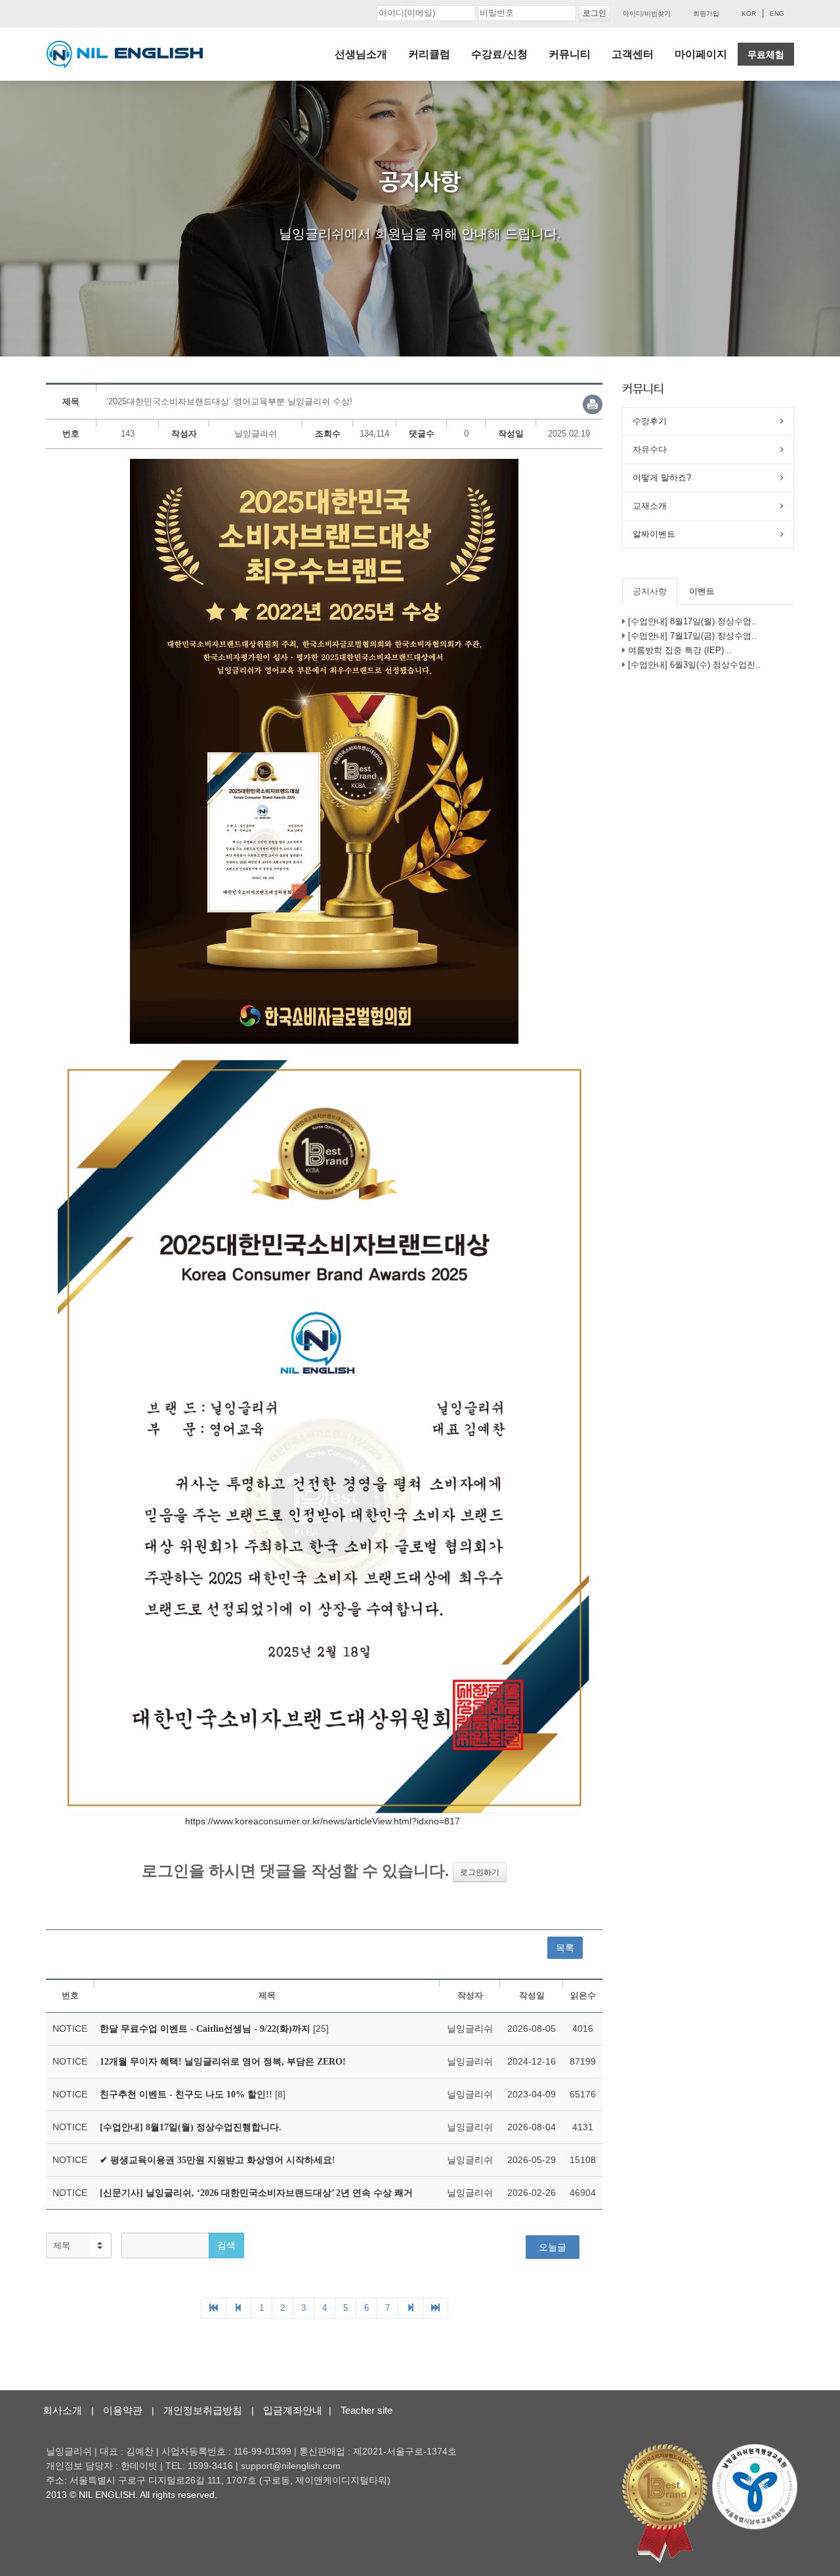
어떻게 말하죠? (662, 478)
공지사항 (650, 591)
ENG (777, 13)
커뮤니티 (570, 54)
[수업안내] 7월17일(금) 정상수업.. (692, 636)
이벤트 (702, 591)
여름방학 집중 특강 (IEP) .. (680, 650)
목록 (565, 1948)
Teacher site (367, 2410)
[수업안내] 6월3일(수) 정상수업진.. (694, 665)
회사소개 (62, 2410)
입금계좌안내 (293, 2410)
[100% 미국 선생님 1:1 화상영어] (125, 54)
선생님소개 (361, 54)
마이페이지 (701, 54)
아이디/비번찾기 (647, 13)
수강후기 (650, 421)
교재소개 (650, 506)
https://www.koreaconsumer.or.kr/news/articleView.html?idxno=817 (323, 1821)
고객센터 (633, 54)
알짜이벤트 (654, 534)
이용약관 (123, 2410)
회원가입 (706, 13)
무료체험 (766, 54)
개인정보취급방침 (203, 2410)
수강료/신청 (499, 54)
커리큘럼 (429, 54)
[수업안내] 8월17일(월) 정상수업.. (692, 621)
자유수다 (650, 449)
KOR (749, 13)
